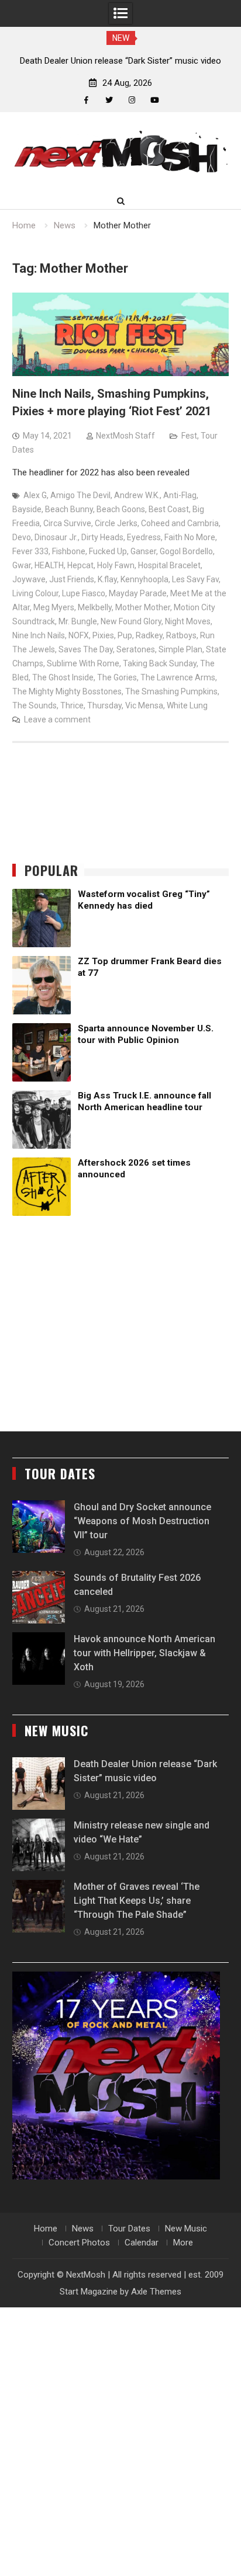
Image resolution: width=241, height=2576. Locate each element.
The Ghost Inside (63, 677)
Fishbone (69, 551)
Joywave (29, 579)
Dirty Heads (102, 537)
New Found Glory (131, 621)
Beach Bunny (69, 509)
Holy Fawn (116, 565)
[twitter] (109, 100)
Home (46, 2229)
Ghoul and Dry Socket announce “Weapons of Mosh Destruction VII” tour (142, 1521)
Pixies (103, 635)
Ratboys (181, 635)
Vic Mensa (144, 705)
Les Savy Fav (195, 579)
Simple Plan (180, 649)
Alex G (35, 495)
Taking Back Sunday (160, 663)
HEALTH (49, 565)
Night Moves (188, 621)
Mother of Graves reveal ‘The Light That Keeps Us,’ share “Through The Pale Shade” (137, 1901)
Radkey (149, 635)
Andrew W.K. (137, 495)
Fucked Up (108, 551)
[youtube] (155, 100)
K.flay (107, 579)
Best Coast (169, 509)
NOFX (79, 635)
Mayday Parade (138, 593)
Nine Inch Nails (39, 635)
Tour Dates (129, 2229)
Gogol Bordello (186, 551)
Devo (22, 537)
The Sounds (35, 705)
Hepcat (80, 565)
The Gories (117, 677)
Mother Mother (143, 607)
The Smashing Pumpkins (171, 691)
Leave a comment (57, 719)
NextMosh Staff (125, 436)
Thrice (72, 705)
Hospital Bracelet (169, 565)
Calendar (142, 2243)
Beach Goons (121, 509)
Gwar (22, 565)
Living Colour (35, 593)
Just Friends (72, 579)
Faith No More (190, 537)
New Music (186, 2229)
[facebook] (86, 100)
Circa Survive (67, 523)
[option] (120, 61)
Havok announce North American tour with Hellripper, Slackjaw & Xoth (144, 1653)
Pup (125, 635)
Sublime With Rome (83, 663)
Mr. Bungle (78, 621)
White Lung (187, 705)
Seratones (136, 649)
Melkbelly (95, 607)
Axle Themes (156, 2292)
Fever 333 (30, 551)
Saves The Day (86, 649)
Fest (189, 436)
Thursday (104, 705)
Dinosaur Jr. (56, 537)
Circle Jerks (116, 523)
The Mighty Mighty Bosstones (67, 691)
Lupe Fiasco (84, 593)
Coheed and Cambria (180, 523)
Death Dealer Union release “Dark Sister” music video (120, 61)
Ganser (143, 551)
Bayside (27, 509)
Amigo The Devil (80, 495)
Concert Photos (79, 2243)
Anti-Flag (180, 495)
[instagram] (132, 100)
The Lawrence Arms (178, 677)
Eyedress (144, 537)
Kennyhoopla (144, 579)
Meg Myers (54, 607)
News (83, 2229)
